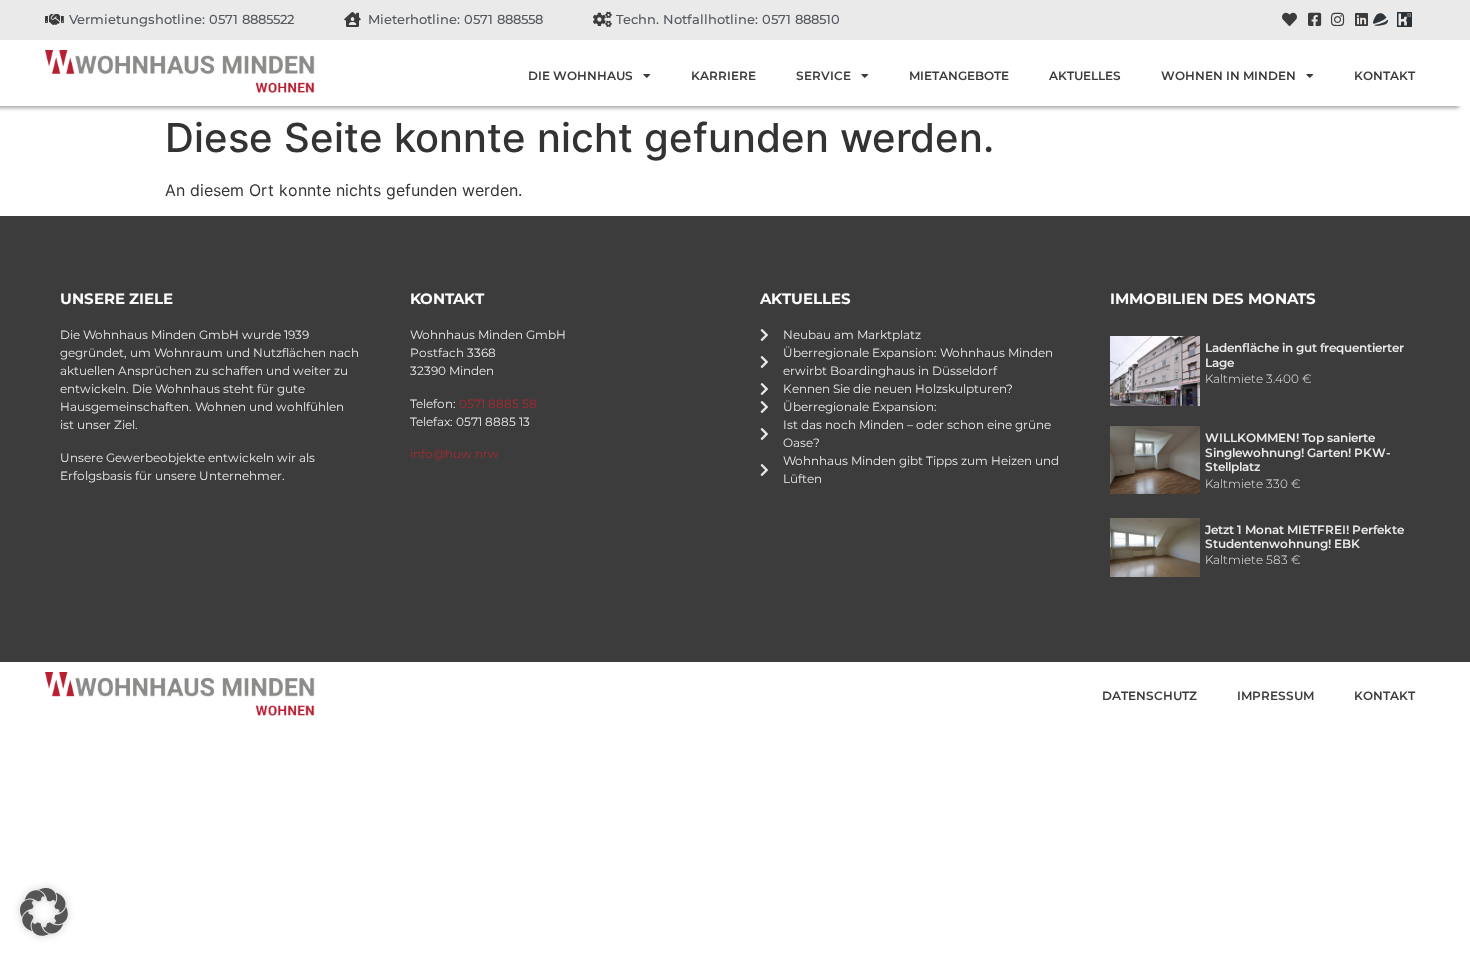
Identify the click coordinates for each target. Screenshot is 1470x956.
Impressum (1275, 695)
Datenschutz (1149, 695)
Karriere (723, 75)
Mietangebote (959, 75)
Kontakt (1384, 75)
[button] (44, 912)
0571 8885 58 (498, 403)
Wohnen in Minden (1228, 75)
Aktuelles (1085, 75)
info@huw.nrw (454, 453)
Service (823, 75)
